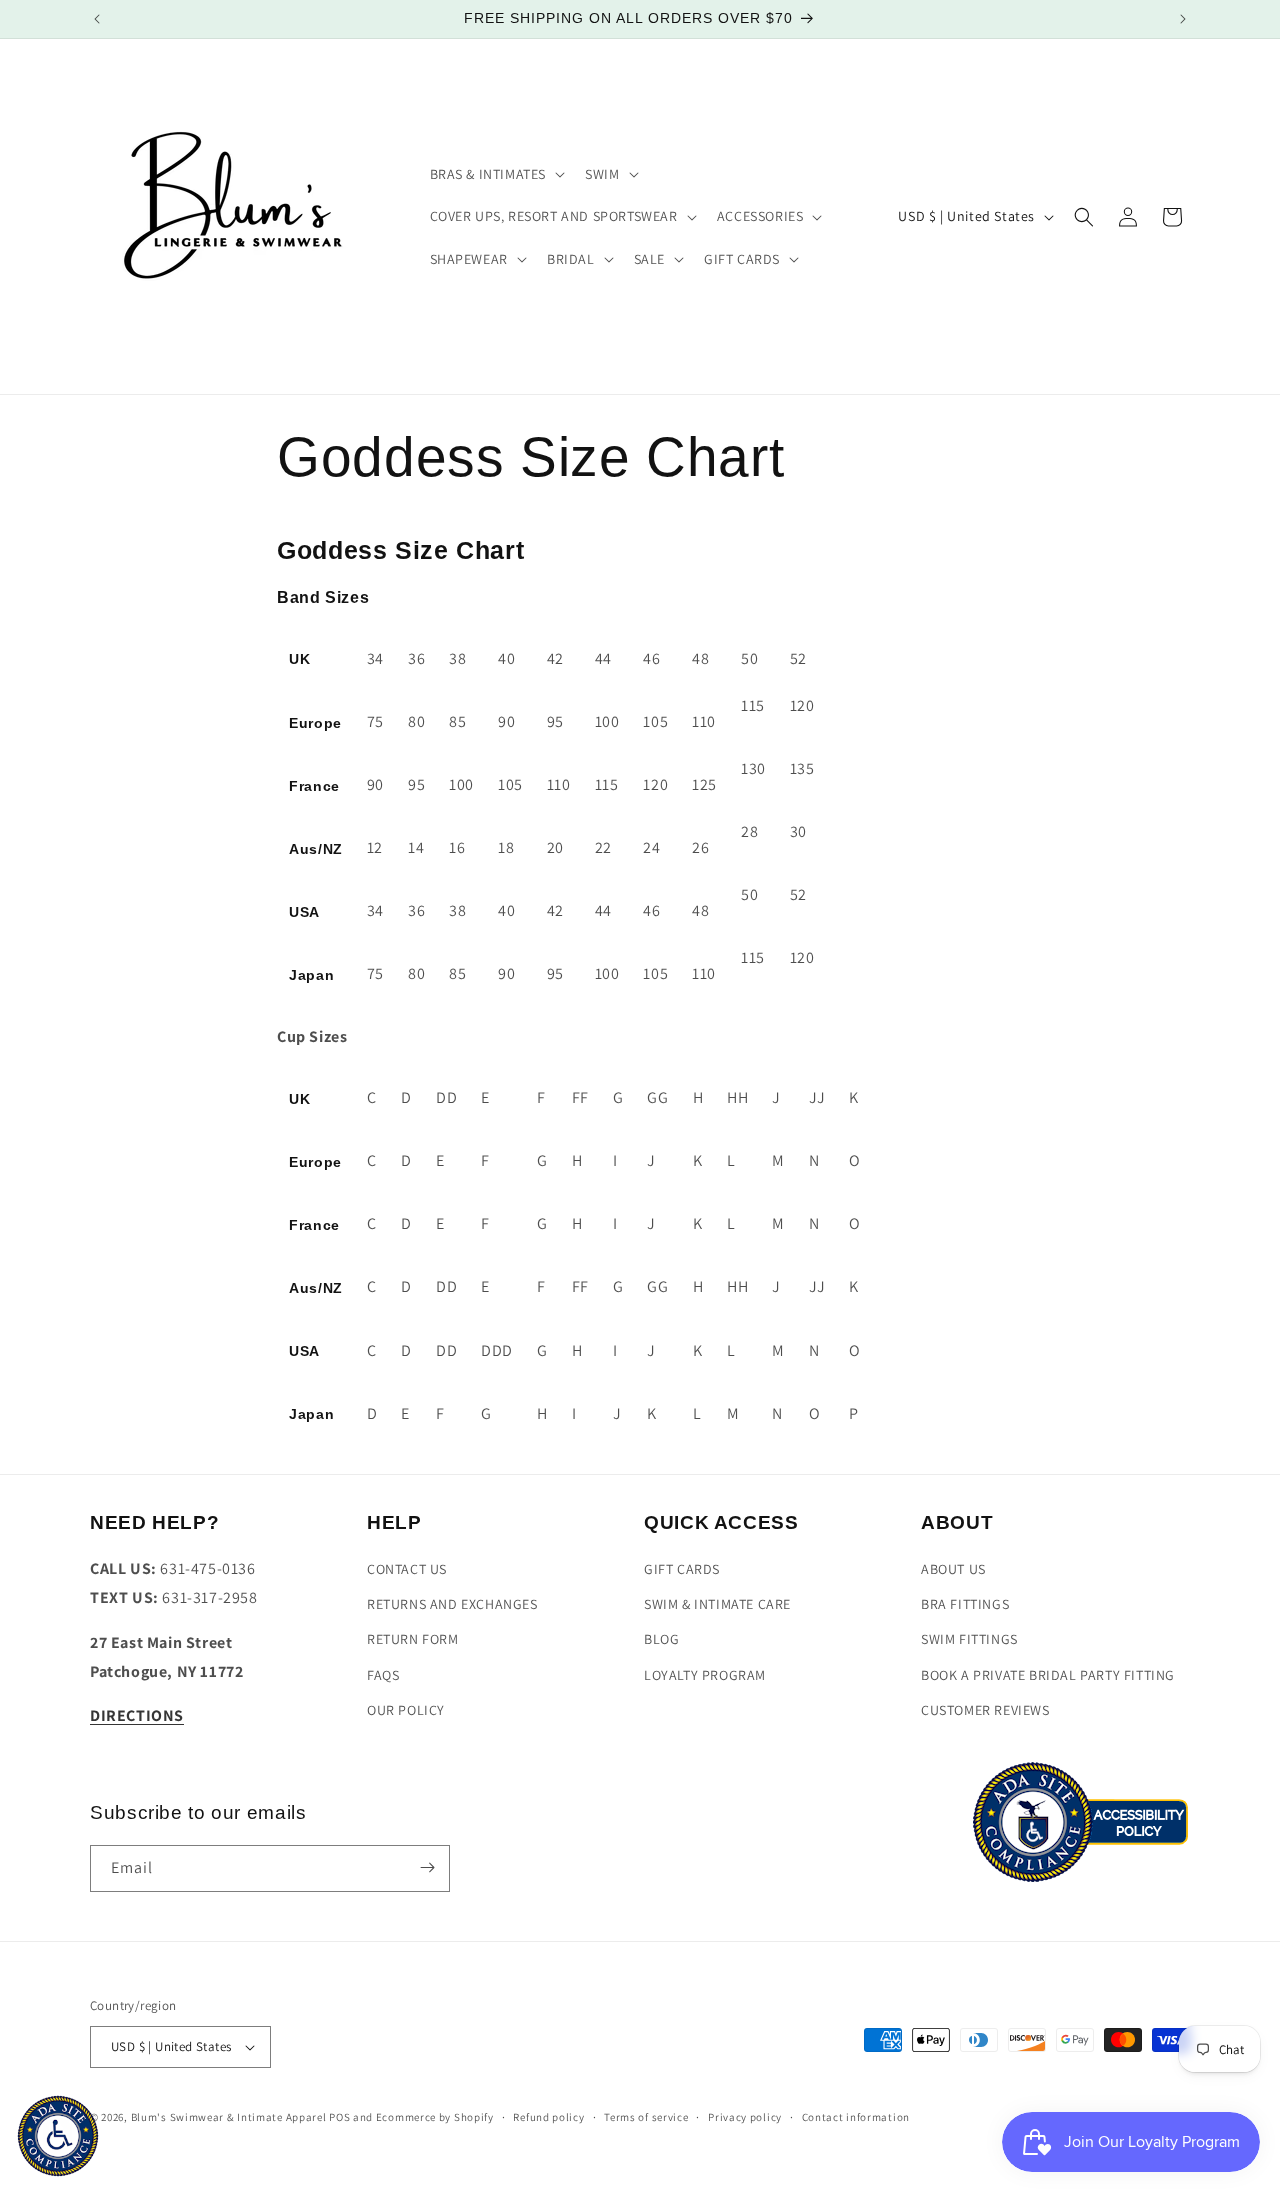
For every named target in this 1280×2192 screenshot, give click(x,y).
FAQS (383, 1675)
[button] (496, 174)
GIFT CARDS (682, 1570)
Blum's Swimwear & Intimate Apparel (229, 2117)
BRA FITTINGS (965, 1605)
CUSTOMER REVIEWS (985, 1710)
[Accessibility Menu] (58, 2136)
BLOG (661, 1640)
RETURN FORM (413, 1640)
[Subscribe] (427, 1867)
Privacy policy (745, 2117)
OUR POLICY (406, 1710)
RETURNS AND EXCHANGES (452, 1605)
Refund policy (548, 2117)
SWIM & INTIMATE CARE (717, 1605)
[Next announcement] (1183, 19)
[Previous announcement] (97, 19)
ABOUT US (953, 1570)
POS (339, 2117)
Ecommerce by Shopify (435, 2117)
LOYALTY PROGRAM (705, 1675)
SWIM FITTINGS (969, 1640)
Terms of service (646, 2117)
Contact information (856, 2117)
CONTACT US (407, 1570)
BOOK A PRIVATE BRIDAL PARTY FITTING (1048, 1675)
